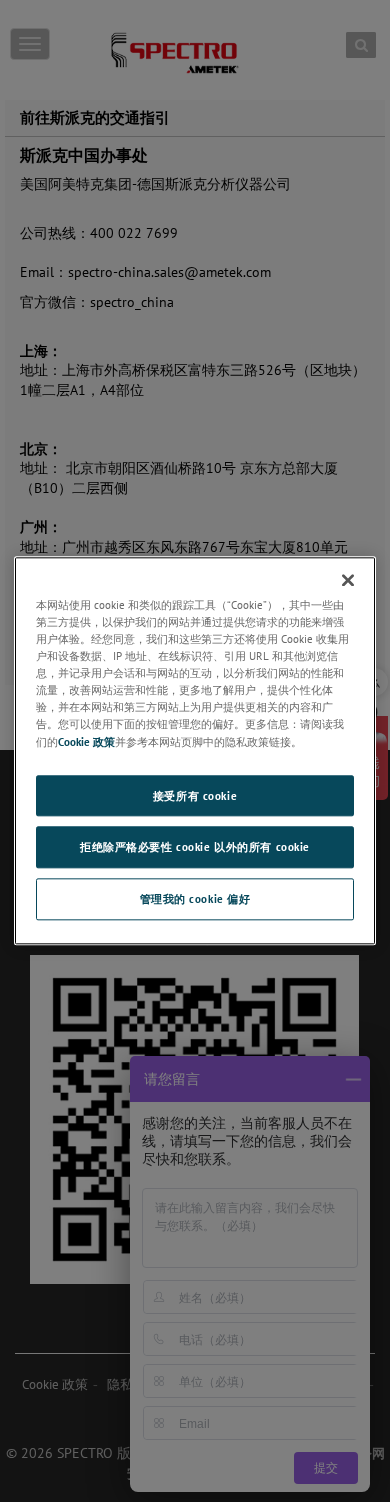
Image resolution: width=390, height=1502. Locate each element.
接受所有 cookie (195, 795)
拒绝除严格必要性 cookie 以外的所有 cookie (195, 847)
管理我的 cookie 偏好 (195, 899)
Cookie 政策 (86, 741)
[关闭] (348, 580)
